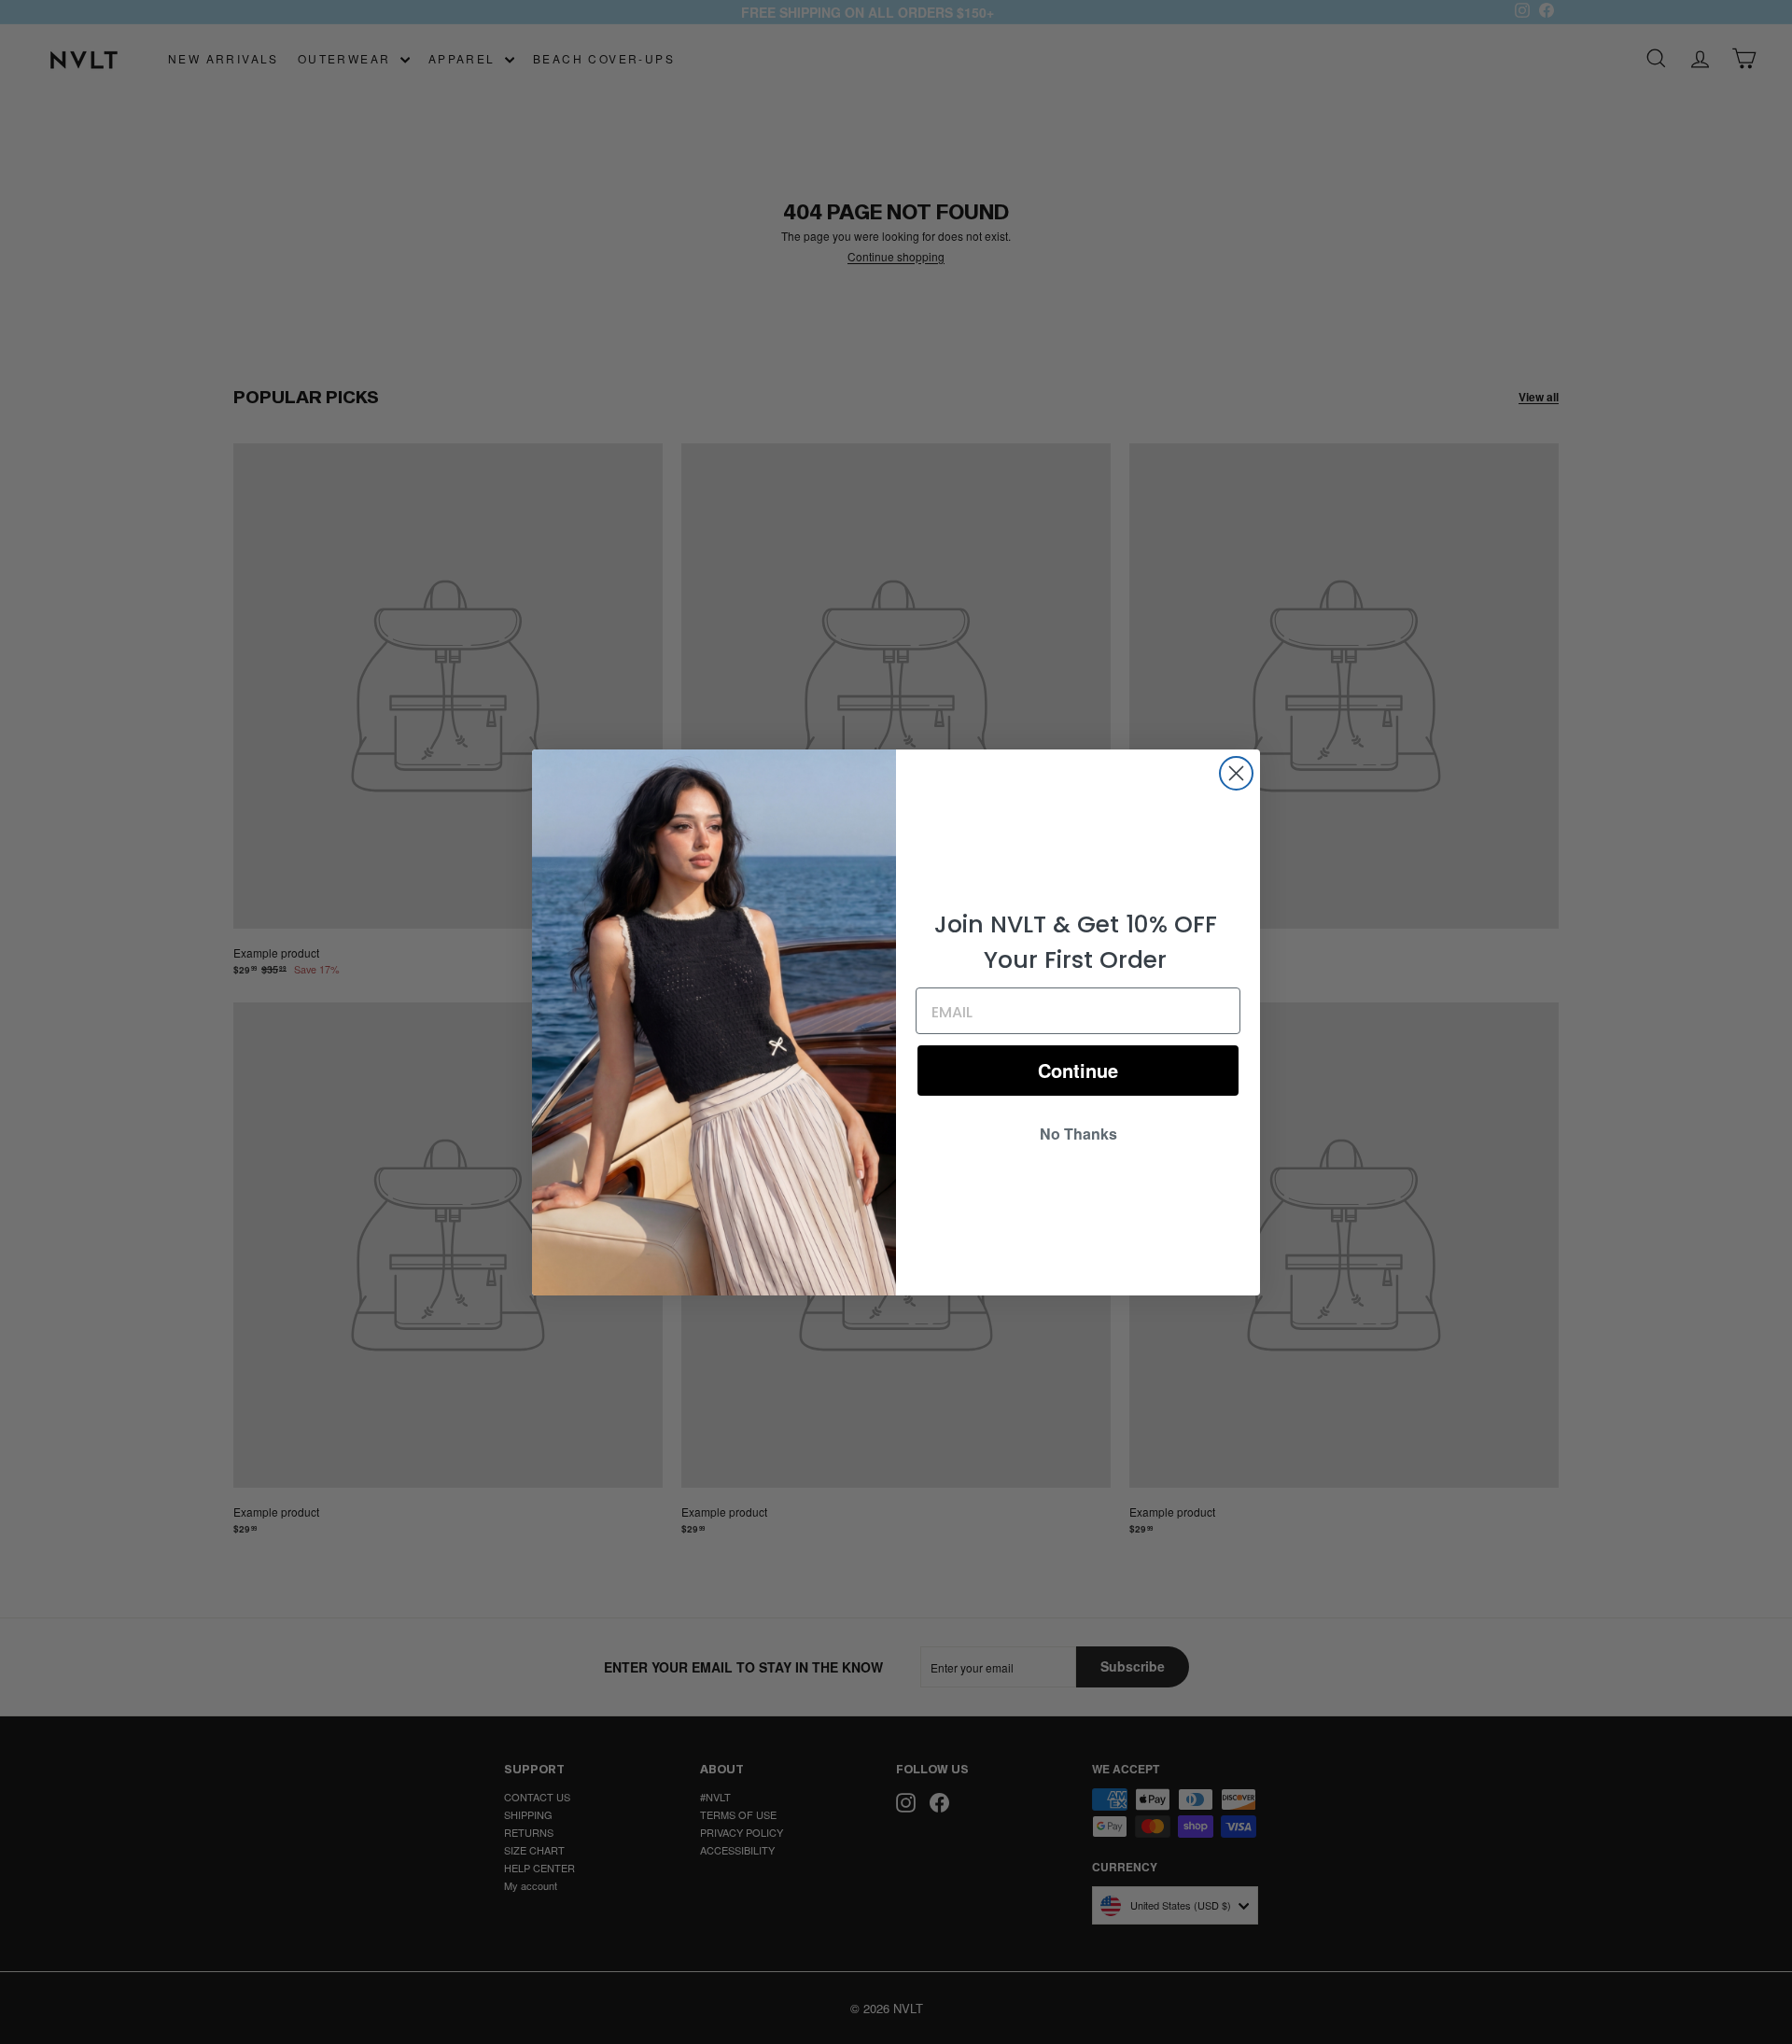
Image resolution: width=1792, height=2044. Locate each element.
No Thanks (1078, 1134)
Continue (1078, 1070)
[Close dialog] (1236, 773)
